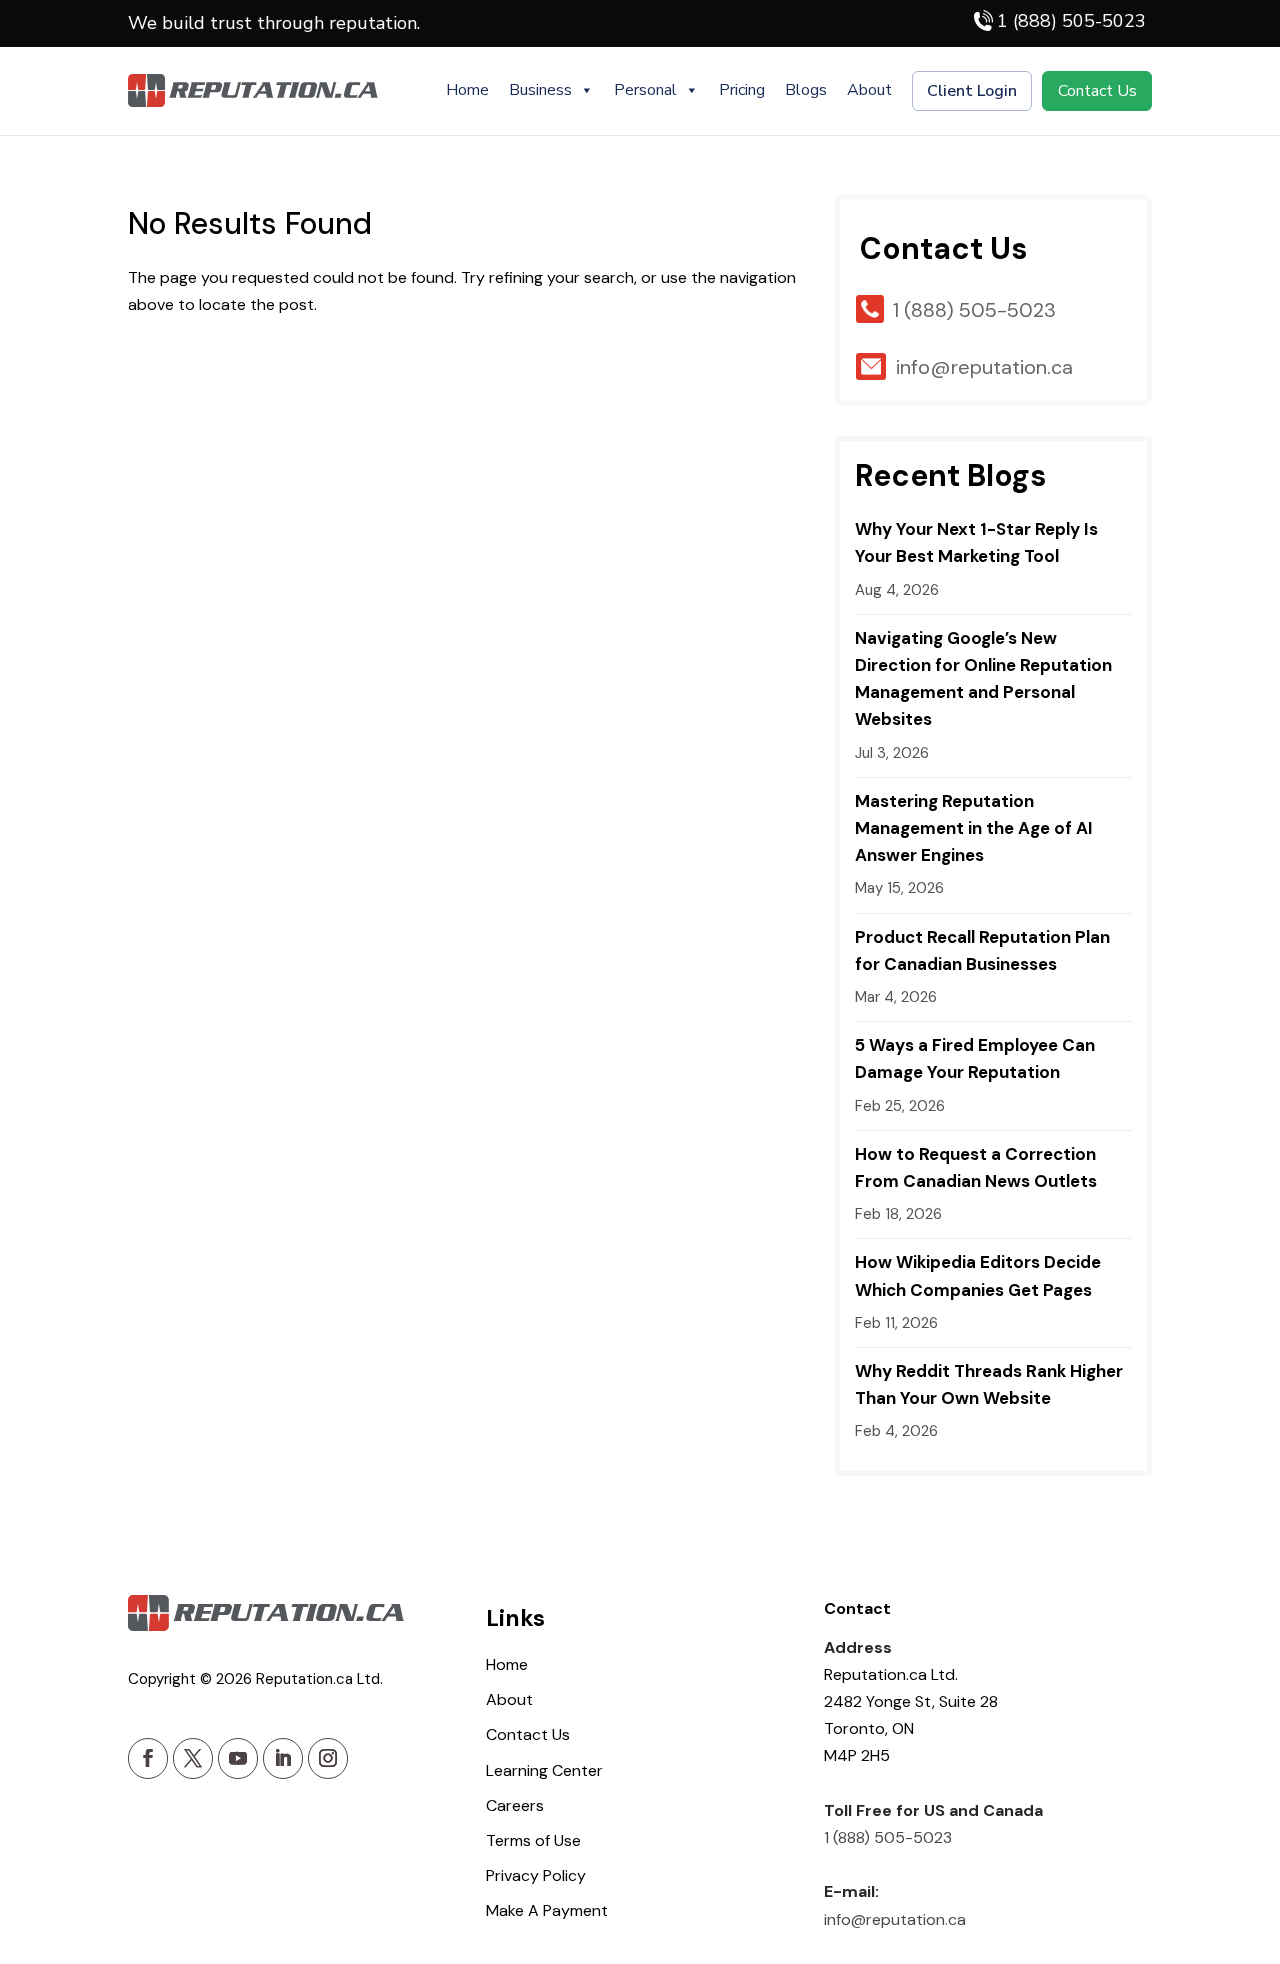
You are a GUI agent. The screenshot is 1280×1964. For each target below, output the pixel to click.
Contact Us (1097, 91)
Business (540, 90)
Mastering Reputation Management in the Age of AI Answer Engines (974, 828)
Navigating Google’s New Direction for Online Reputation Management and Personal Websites (983, 679)
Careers (515, 1805)
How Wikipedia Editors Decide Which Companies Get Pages (978, 1275)
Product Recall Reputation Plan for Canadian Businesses (982, 950)
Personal (645, 90)
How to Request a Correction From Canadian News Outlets (976, 1167)
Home (467, 90)
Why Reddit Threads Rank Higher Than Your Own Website (989, 1384)
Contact (857, 1609)
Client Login (972, 91)
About (869, 90)
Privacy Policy (536, 1875)
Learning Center (544, 1770)
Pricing (742, 90)
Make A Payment (547, 1910)
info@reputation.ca (984, 367)
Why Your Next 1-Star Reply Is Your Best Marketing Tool (976, 542)
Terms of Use (533, 1840)
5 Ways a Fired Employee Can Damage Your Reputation (975, 1058)
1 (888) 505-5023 (1071, 21)
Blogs (806, 90)
